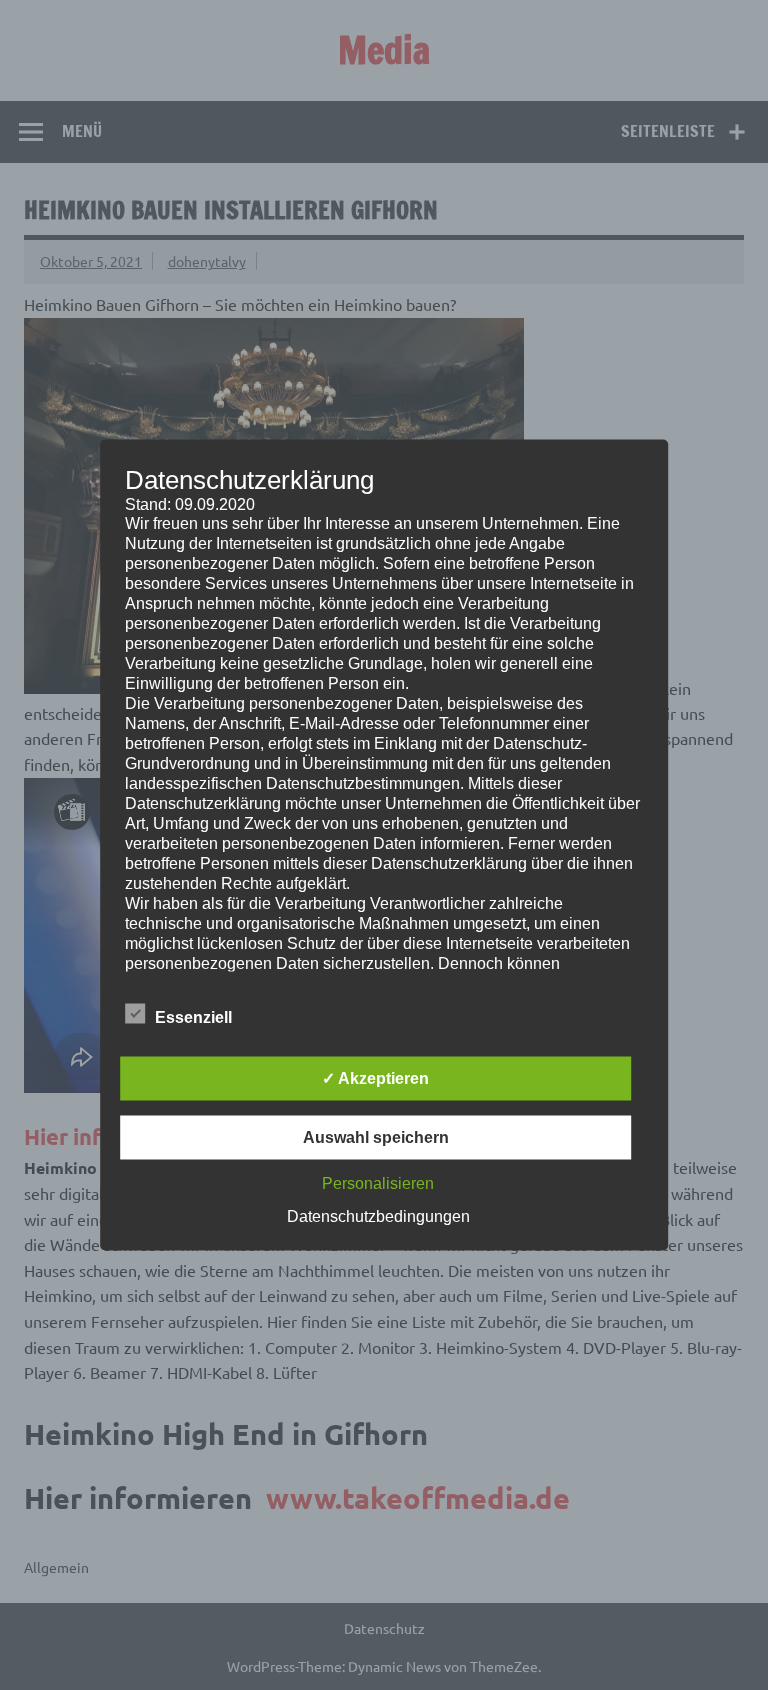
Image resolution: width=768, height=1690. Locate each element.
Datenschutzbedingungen (378, 1216)
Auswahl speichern (376, 1137)
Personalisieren (378, 1183)
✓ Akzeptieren (375, 1078)
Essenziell (193, 1017)
